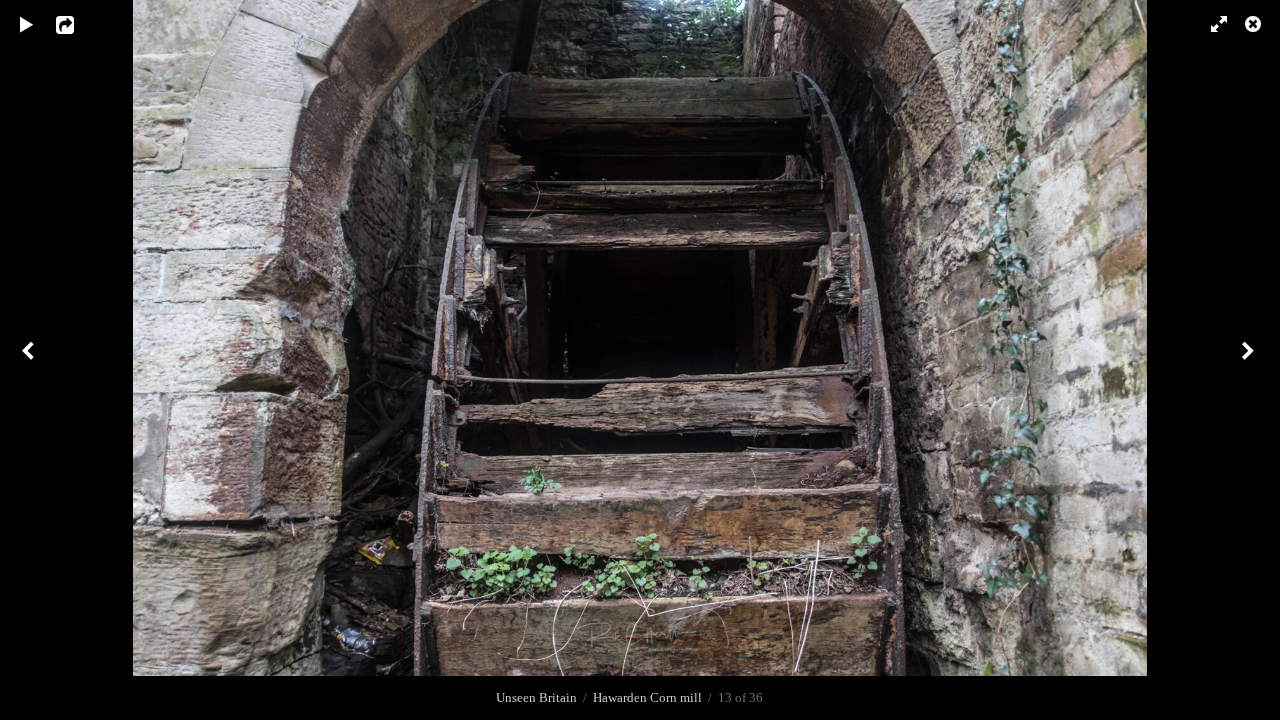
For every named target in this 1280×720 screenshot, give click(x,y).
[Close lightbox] (1255, 25)
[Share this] (79, 25)
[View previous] (30, 360)
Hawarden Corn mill (647, 697)
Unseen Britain (536, 697)
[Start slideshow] (27, 25)
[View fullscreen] (1210, 25)
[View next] (1250, 360)
